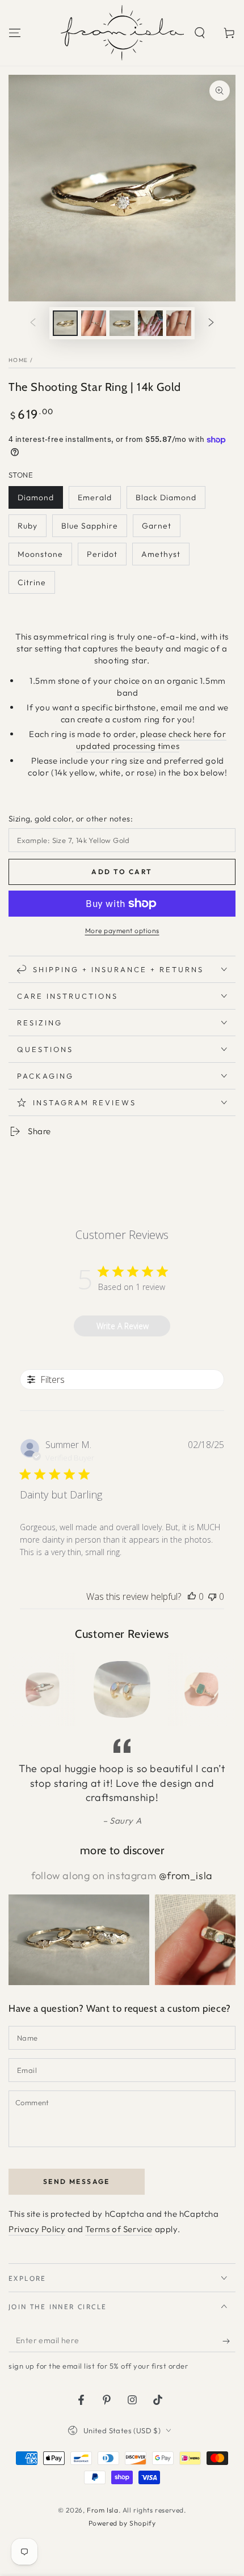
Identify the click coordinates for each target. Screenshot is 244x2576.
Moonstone (40, 554)
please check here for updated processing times (151, 740)
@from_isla (186, 1875)
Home (18, 360)
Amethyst (161, 554)
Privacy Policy (37, 2229)
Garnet (157, 526)
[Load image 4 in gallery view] (150, 323)
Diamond (36, 497)
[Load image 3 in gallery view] (122, 323)
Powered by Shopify (122, 2523)
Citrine (32, 582)
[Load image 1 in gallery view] (65, 323)
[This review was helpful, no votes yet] (192, 1596)
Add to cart (122, 872)
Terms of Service (119, 2229)
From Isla (102, 2510)
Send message (77, 2181)
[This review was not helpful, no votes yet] (212, 1596)
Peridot (102, 554)
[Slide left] (33, 323)
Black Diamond (166, 497)
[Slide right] (211, 323)
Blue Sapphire (90, 526)
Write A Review (123, 1326)
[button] (200, 33)
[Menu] (15, 33)
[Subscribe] (229, 2341)
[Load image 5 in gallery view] (179, 323)
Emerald (95, 497)
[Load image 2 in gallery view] (94, 323)
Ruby (28, 526)
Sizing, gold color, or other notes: (71, 819)
